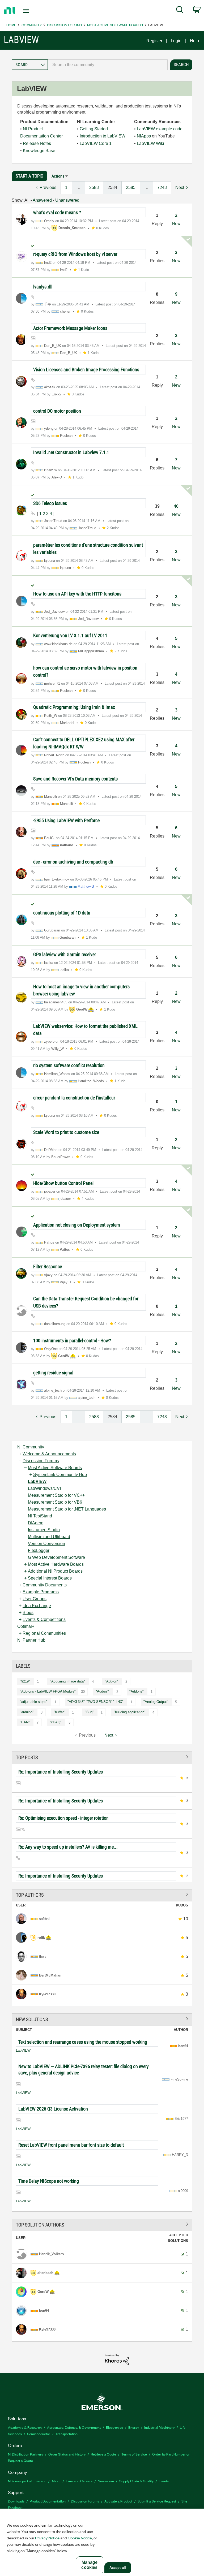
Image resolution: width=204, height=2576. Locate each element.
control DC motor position (57, 411)
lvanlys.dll (45, 287)
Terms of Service (134, 2454)
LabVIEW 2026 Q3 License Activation (53, 2109)
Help (194, 41)
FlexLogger (39, 1550)
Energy (134, 2427)
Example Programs (41, 1592)
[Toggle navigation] (32, 11)
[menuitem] (180, 11)
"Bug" (89, 1712)
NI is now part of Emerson (27, 2481)
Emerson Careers (79, 2481)
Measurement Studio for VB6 (55, 1502)
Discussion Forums (64, 25)
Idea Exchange (37, 1606)
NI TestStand (40, 1516)
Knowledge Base (39, 151)
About (56, 2481)
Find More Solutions (102, 2019)
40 (176, 506)
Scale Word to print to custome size (66, 1132)
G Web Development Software (56, 1557)
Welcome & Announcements (49, 1454)
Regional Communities (44, 1633)
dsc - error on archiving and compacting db (73, 862)
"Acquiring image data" (67, 1681)
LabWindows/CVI (44, 1488)
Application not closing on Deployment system (77, 1225)
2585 (131, 187)
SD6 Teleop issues (50, 503)
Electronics (114, 2427)
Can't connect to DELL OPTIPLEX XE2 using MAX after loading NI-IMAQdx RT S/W (84, 743)
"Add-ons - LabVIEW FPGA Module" (48, 1691)
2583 (94, 187)
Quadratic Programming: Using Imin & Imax (74, 707)
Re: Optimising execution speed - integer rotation (63, 1818)
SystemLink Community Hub (60, 1475)
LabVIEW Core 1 (96, 143)
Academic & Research (25, 2427)
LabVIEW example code (160, 129)
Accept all (118, 2568)
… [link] (78, 187)
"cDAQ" (56, 1722)
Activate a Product (118, 2501)
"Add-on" (112, 1681)
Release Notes (37, 143)
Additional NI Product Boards (55, 1571)
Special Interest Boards (50, 1578)
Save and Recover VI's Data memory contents (75, 779)
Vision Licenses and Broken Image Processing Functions (86, 370)
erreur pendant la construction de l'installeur (74, 1098)
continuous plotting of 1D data (62, 913)
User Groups (35, 1599)
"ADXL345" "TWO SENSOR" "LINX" (95, 1702)
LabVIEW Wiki (150, 143)
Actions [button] (58, 176)
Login (176, 41)
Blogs (28, 1613)
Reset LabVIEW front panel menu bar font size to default (71, 2145)
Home (11, 25)
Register (154, 41)
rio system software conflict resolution (69, 1065)
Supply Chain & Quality (136, 2481)
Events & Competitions (44, 1619)
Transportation (67, 2434)
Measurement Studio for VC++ (56, 1495)
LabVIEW (37, 1481)
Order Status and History (67, 2454)
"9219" (25, 1681)
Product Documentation (48, 2501)
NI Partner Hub (31, 1640)
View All (102, 1757)
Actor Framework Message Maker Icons (70, 328)
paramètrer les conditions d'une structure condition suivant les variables (88, 549)
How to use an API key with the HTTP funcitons (77, 594)
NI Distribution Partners (25, 2454)
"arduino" (27, 1712)
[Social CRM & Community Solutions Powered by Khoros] (117, 2359)
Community (32, 25)
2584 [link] (112, 187)
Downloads (16, 2501)
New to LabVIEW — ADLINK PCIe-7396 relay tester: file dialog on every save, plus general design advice (84, 2070)
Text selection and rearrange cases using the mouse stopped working (83, 2042)
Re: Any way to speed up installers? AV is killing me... (68, 1847)
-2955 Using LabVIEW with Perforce (66, 820)
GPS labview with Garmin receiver (65, 954)
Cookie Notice (80, 2538)
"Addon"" (103, 1691)
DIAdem (36, 1523)
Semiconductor (39, 2434)
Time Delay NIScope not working (49, 2181)
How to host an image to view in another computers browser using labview (81, 990)
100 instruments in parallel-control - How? (72, 1341)
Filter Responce (48, 1267)
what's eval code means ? (57, 212)
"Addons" (137, 1691)
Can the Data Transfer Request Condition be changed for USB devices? (86, 1302)
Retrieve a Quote (103, 2454)
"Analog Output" (156, 1702)
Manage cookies (89, 2565)
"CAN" (25, 1722)
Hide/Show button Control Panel (63, 1183)
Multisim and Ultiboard (49, 1537)
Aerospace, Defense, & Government (74, 2427)
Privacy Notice (47, 2538)
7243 (162, 187)
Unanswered (67, 200)
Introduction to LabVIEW (103, 136)
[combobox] (108, 65)
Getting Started (94, 129)
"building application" (130, 1712)
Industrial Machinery (159, 2427)
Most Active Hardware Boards (56, 1564)
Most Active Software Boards (115, 25)
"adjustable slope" (34, 1702)
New (176, 224)
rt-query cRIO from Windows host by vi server (75, 254)
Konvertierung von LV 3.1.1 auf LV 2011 (70, 635)
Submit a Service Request (157, 2501)
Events (164, 2481)
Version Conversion (46, 1544)
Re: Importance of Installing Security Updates (61, 1772)
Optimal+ (26, 1626)
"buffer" (59, 1712)
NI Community (31, 1447)
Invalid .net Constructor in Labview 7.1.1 (71, 452)
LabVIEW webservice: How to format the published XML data (85, 1030)
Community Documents (45, 1585)
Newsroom (106, 2481)
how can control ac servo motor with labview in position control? (85, 671)
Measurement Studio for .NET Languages (67, 1509)
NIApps (144, 136)
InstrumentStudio (44, 1530)
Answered (42, 200)
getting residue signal (53, 1373)
